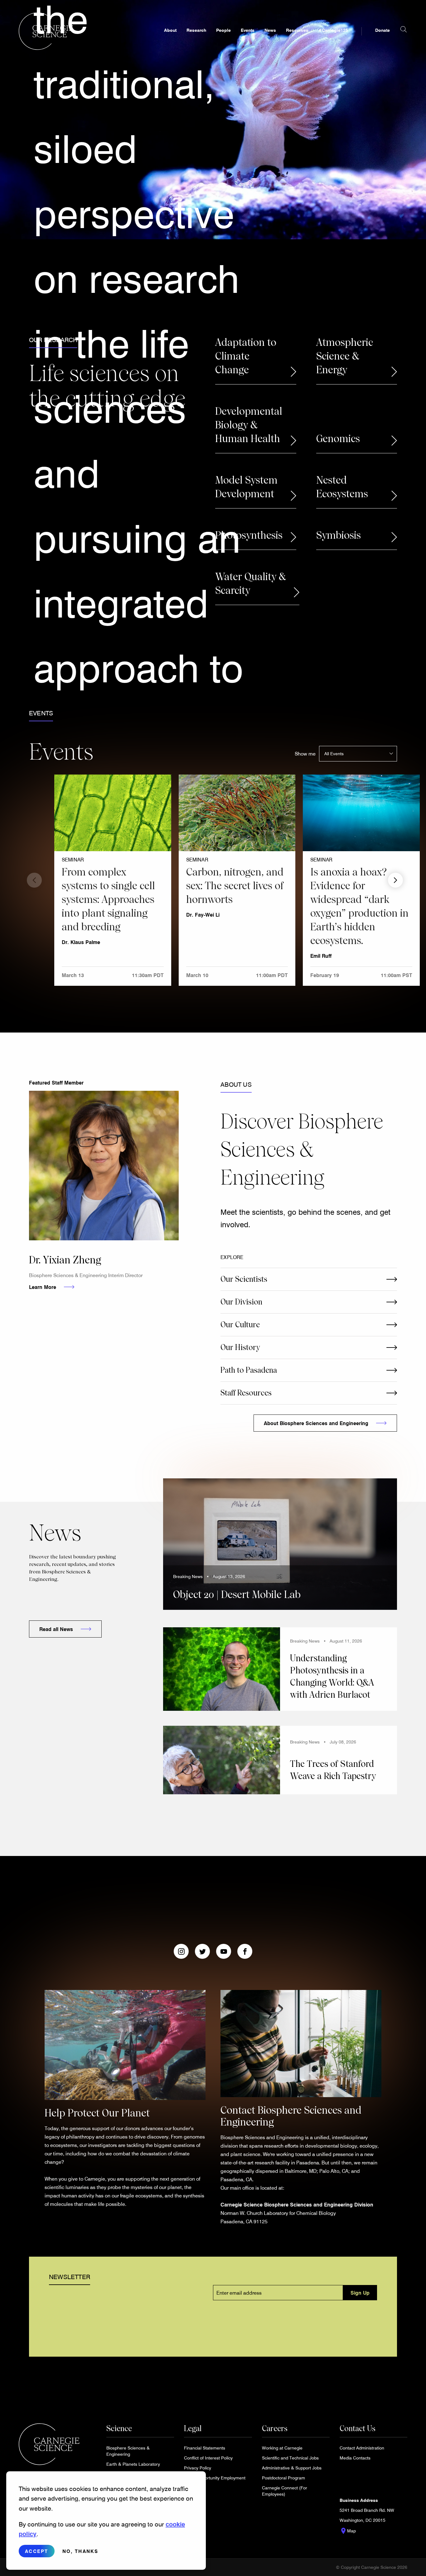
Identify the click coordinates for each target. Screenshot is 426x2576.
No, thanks (80, 2551)
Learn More (43, 1287)
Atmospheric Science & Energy (345, 356)
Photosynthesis (249, 535)
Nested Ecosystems (342, 487)
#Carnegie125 (333, 30)
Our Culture (240, 1325)
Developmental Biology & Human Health (249, 425)
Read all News (56, 1629)
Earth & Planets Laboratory (133, 2464)
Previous (34, 880)
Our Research (53, 340)
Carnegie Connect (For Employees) (285, 2491)
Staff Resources (246, 1393)
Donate (382, 30)
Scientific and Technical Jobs (290, 2458)
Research (196, 30)
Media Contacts (355, 2458)
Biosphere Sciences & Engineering (128, 2451)
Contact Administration (362, 2448)
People (223, 30)
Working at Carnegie (282, 2448)
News (270, 30)
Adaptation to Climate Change (246, 356)
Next (395, 880)
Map (348, 2531)
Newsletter (70, 2277)
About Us (236, 1084)
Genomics (338, 439)
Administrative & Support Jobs (292, 2468)
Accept (37, 2551)
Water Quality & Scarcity (251, 584)
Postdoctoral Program (283, 2478)
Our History (240, 1347)
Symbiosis (339, 535)
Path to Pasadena (249, 1370)
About (170, 30)
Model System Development (246, 487)
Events (248, 30)
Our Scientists (244, 1279)
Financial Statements (205, 2448)
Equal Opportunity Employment (215, 2478)
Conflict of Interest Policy (208, 2458)
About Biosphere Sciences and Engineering (316, 1423)
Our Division (241, 1302)
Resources (297, 30)
